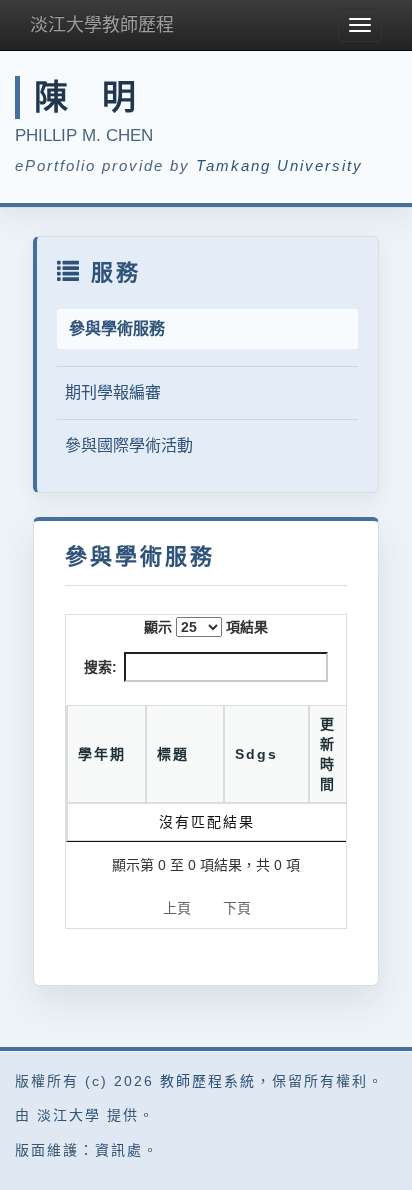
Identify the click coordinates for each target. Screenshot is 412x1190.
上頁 (177, 908)
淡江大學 (69, 1115)
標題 (173, 754)
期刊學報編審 (113, 392)
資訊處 (119, 1150)
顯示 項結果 (206, 627)
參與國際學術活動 (129, 445)
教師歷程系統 (208, 1081)
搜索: (100, 667)
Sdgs (256, 754)
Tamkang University (279, 165)
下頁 (237, 908)
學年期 (102, 754)
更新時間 (328, 754)
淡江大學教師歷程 (102, 25)
